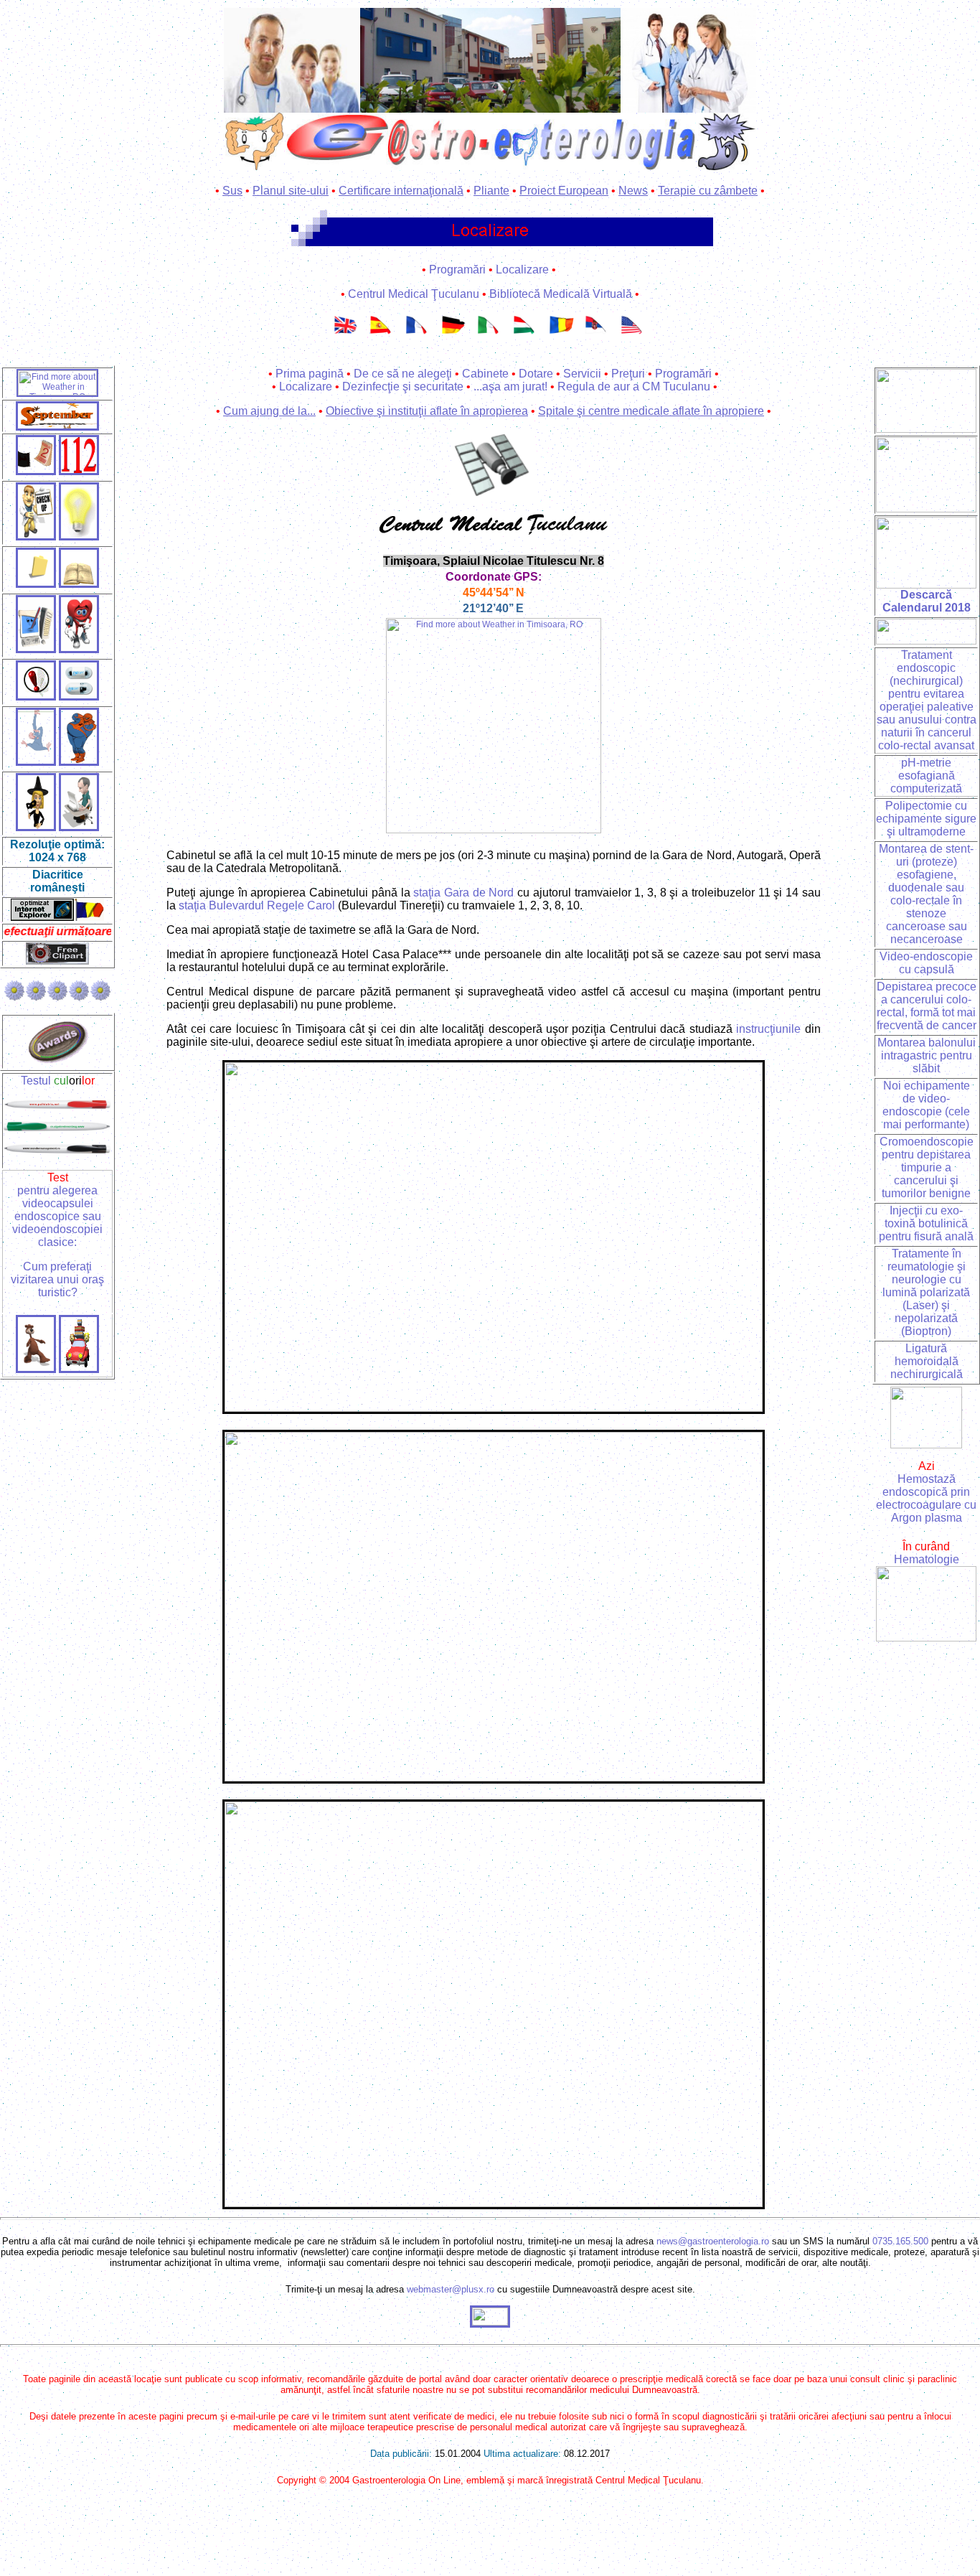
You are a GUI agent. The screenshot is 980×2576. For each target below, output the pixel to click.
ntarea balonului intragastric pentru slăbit (928, 1055)
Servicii (582, 374)
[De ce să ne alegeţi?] (79, 537)
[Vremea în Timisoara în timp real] (57, 393)
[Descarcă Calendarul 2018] (926, 585)
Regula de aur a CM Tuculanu (634, 387)
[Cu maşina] (79, 1369)
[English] (347, 335)
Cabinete (485, 374)
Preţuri (628, 374)
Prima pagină (310, 374)
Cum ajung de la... (269, 411)
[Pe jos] (36, 1369)
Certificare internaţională (401, 191)
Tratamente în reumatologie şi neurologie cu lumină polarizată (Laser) (926, 1279)
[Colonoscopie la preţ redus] (36, 762)
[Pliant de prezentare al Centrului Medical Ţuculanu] (79, 584)
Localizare (522, 270)
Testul (58, 1081)
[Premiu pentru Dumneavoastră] (58, 1060)
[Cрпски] (598, 335)
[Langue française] (418, 335)
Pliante (491, 191)
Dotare (536, 374)
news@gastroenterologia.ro (713, 2241)
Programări (457, 270)
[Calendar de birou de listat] (57, 427)
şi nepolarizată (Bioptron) (926, 1318)
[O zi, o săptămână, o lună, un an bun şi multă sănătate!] (926, 471)
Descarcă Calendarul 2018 (927, 601)
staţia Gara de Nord (463, 893)
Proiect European (564, 191)
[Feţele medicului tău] (36, 827)
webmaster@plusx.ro (451, 2289)
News (633, 191)
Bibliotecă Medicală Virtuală (561, 294)
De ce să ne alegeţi (403, 374)
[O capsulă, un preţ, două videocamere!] (79, 471)
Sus (232, 191)
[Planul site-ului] (36, 584)
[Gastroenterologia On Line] (292, 56)
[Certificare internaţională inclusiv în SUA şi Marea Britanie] (926, 429)
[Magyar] (526, 335)
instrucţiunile (768, 1029)
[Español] (382, 335)
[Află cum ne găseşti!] (490, 56)
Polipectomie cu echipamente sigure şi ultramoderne (926, 819)
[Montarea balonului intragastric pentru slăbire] (79, 762)
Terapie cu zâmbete (708, 191)
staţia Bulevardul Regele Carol (257, 905)
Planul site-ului (291, 191)
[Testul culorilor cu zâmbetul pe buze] (57, 1106)
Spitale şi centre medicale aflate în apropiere (651, 411)
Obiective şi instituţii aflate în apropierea (427, 411)
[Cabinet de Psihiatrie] (36, 649)
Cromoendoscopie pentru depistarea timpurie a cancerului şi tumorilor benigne (927, 1167)
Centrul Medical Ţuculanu (414, 294)
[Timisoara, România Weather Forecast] (494, 830)
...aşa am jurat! (510, 387)
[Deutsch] (454, 335)
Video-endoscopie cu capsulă (926, 963)
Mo (885, 1043)
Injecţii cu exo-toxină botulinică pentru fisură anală (926, 1223)
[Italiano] (490, 335)
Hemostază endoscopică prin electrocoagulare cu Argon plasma (926, 1498)
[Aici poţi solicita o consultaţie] (36, 537)
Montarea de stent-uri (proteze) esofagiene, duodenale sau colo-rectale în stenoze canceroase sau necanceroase (926, 894)
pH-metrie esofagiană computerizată (926, 776)
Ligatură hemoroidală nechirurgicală (927, 1361)
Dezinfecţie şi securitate (403, 387)
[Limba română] (562, 335)
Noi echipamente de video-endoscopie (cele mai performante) (926, 1105)
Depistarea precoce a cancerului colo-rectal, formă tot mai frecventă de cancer (927, 1006)
